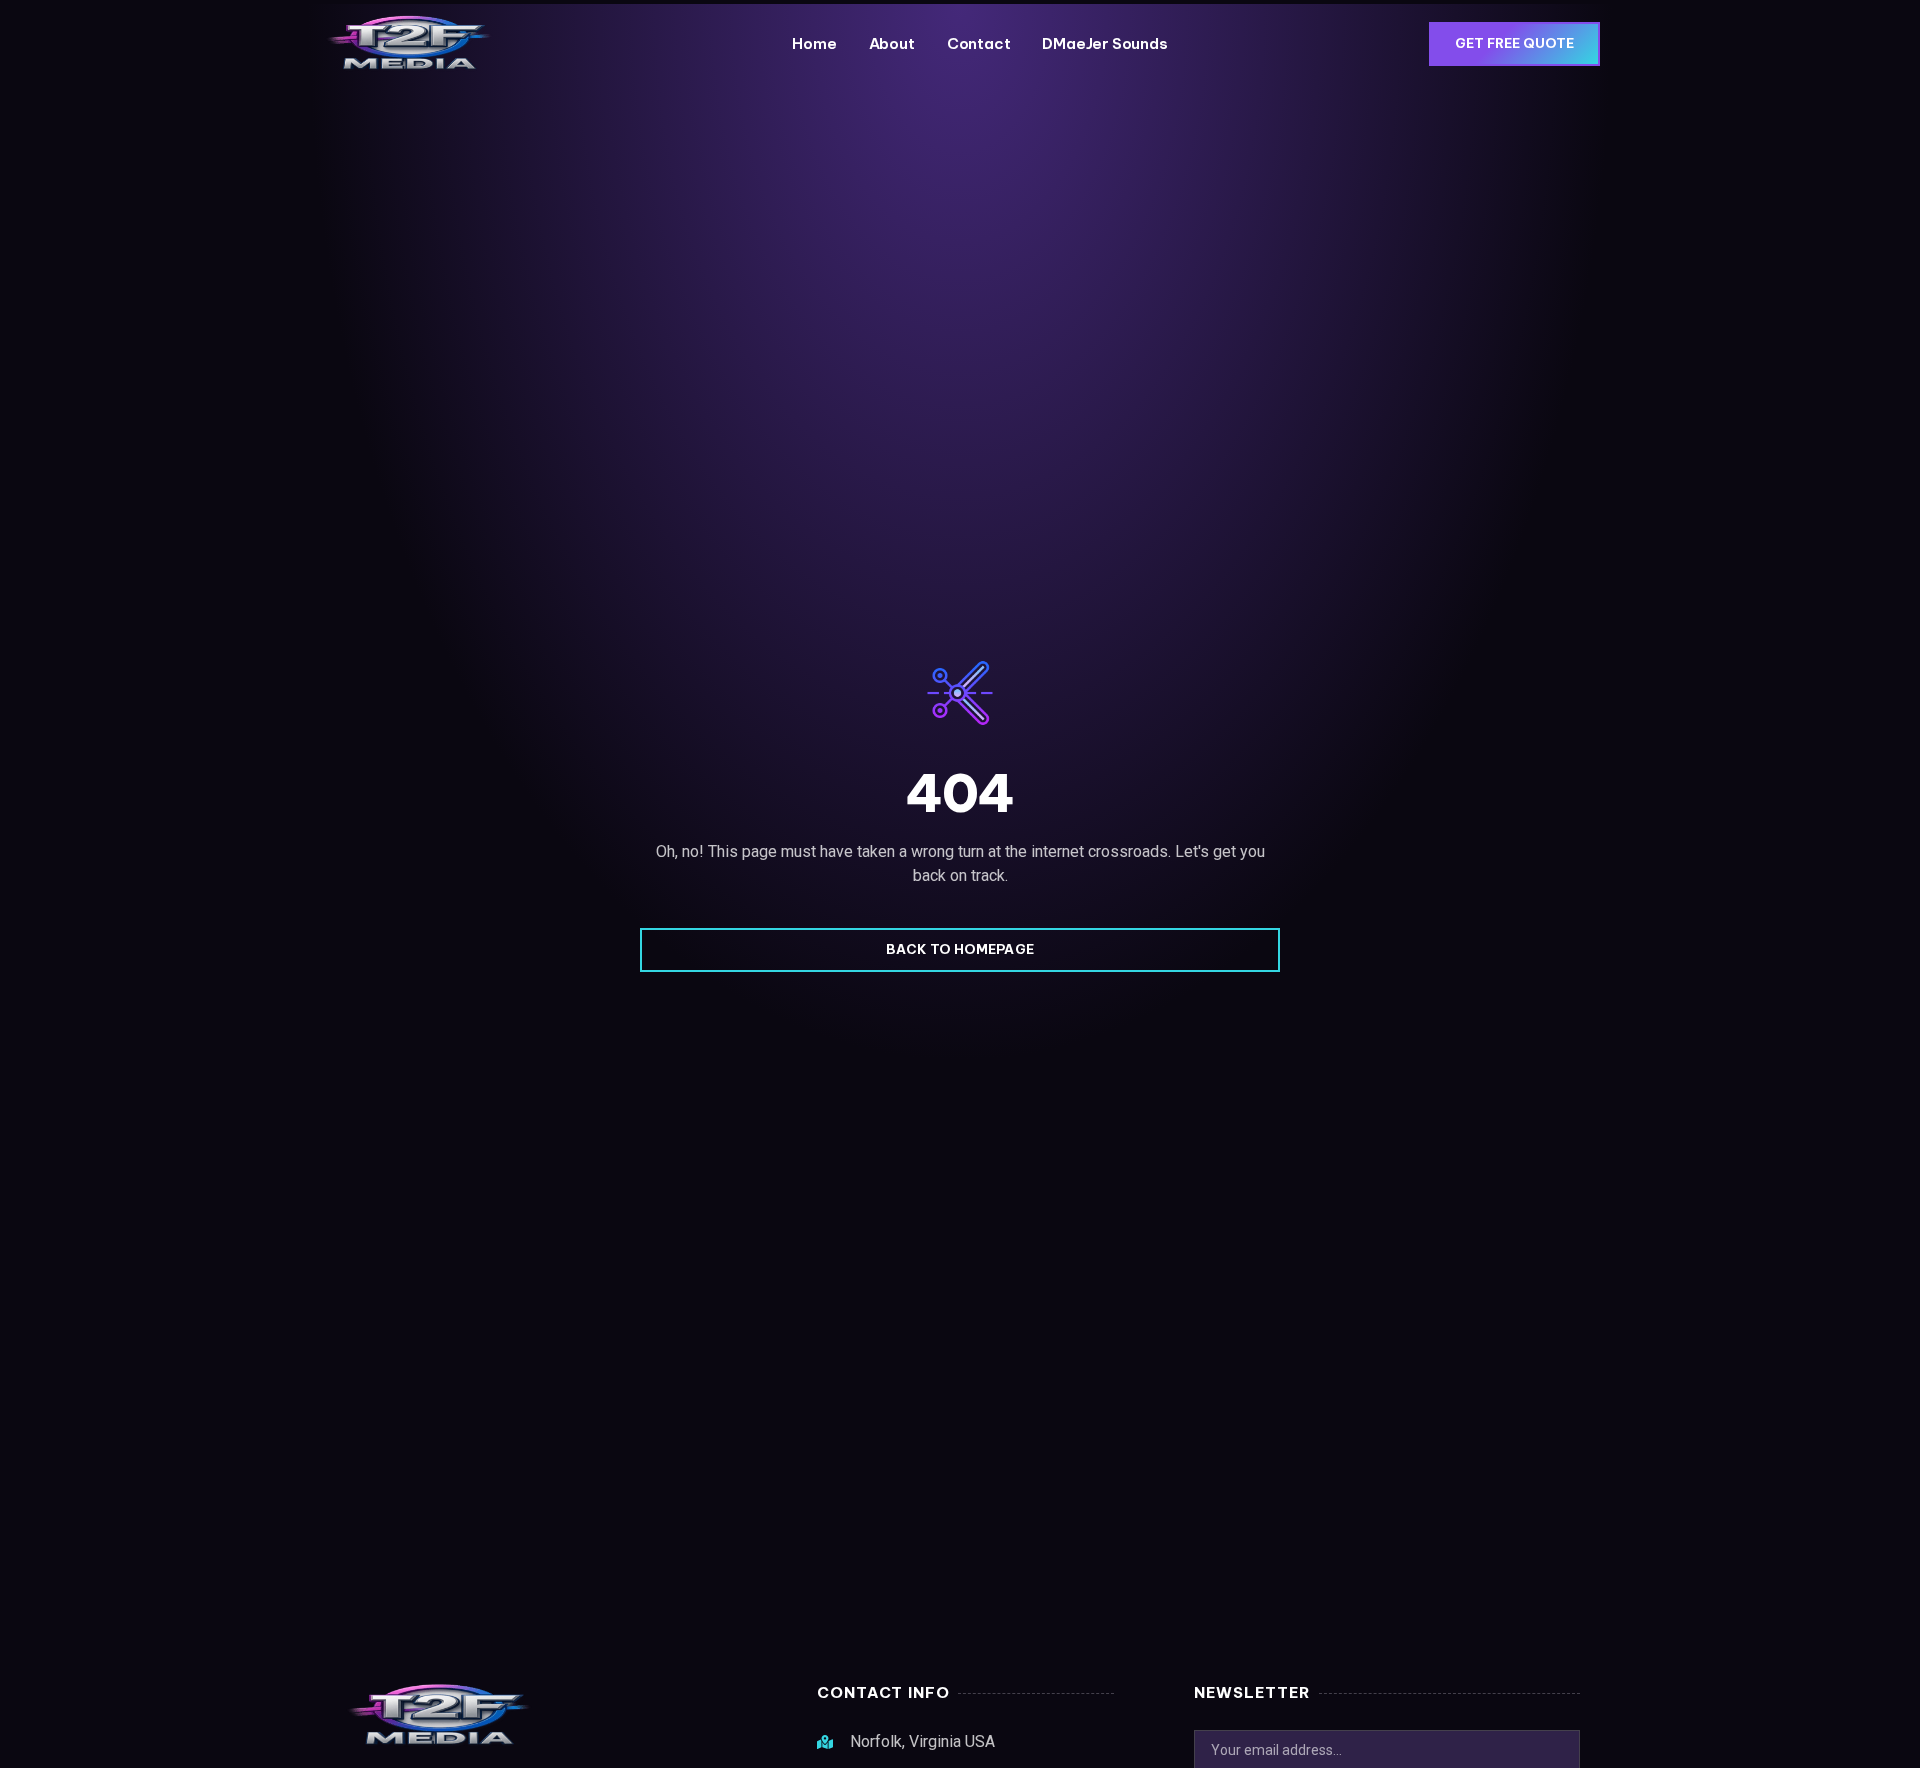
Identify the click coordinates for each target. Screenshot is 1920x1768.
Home (814, 43)
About (892, 43)
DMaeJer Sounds (1104, 43)
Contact (979, 43)
